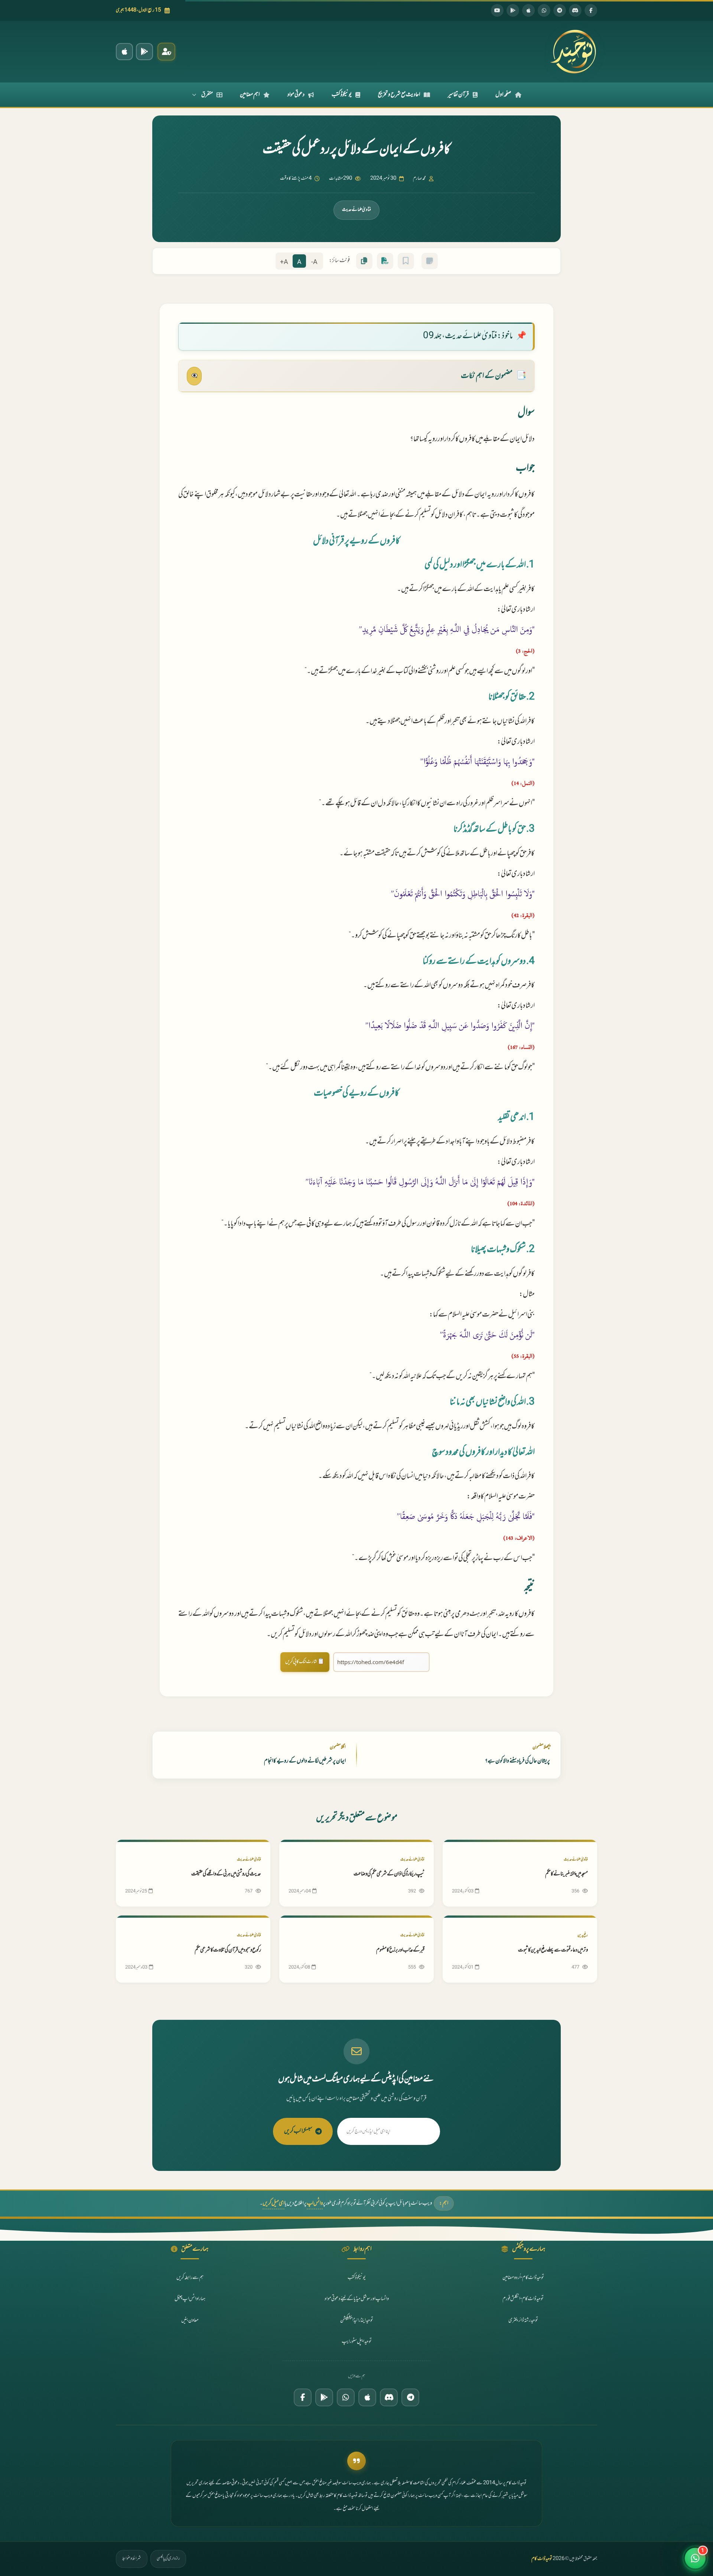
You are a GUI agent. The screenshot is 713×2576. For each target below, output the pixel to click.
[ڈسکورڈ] (575, 10)
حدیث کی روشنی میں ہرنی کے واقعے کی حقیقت (226, 1874)
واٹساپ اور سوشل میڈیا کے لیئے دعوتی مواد (357, 2299)
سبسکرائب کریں (298, 2131)
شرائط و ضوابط (132, 2559)
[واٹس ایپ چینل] (346, 2397)
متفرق (207, 95)
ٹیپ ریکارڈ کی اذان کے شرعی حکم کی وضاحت (389, 1874)
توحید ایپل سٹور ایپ (357, 2342)
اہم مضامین (250, 95)
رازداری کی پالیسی (168, 2559)
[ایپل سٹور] (367, 2397)
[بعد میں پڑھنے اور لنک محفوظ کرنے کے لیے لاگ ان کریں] (406, 261)
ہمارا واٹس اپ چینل (190, 2299)
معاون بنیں (190, 2320)
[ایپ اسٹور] (528, 10)
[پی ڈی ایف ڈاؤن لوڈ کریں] (385, 261)
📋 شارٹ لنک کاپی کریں (305, 1662)
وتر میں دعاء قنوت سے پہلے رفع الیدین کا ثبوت (553, 1950)
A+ (284, 262)
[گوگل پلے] (324, 2397)
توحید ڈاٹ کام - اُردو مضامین (523, 2278)
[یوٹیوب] (497, 10)
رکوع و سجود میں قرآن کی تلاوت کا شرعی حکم (228, 1950)
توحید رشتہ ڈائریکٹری (523, 2320)
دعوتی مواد (296, 95)
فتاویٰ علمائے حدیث (356, 210)
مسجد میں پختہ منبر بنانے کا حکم (567, 1874)
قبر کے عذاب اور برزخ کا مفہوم (400, 1950)
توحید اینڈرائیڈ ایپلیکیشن (357, 2320)
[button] (695, 2558)
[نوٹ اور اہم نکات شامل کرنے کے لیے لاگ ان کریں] (430, 261)
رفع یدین (583, 1935)
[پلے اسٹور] (513, 10)
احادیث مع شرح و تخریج (399, 95)
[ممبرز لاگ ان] (166, 52)
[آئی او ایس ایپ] (124, 52)
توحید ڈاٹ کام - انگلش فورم (523, 2299)
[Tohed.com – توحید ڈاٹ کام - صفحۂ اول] (573, 52)
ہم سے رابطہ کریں (190, 2278)
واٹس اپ (315, 2203)
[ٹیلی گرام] (560, 10)
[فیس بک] (591, 10)
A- (314, 262)
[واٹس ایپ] (544, 10)
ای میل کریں (274, 2203)
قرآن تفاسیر (458, 95)
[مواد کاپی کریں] (364, 261)
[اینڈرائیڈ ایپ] (144, 52)
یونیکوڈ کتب (342, 95)
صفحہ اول (503, 95)
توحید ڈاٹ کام (542, 2559)
